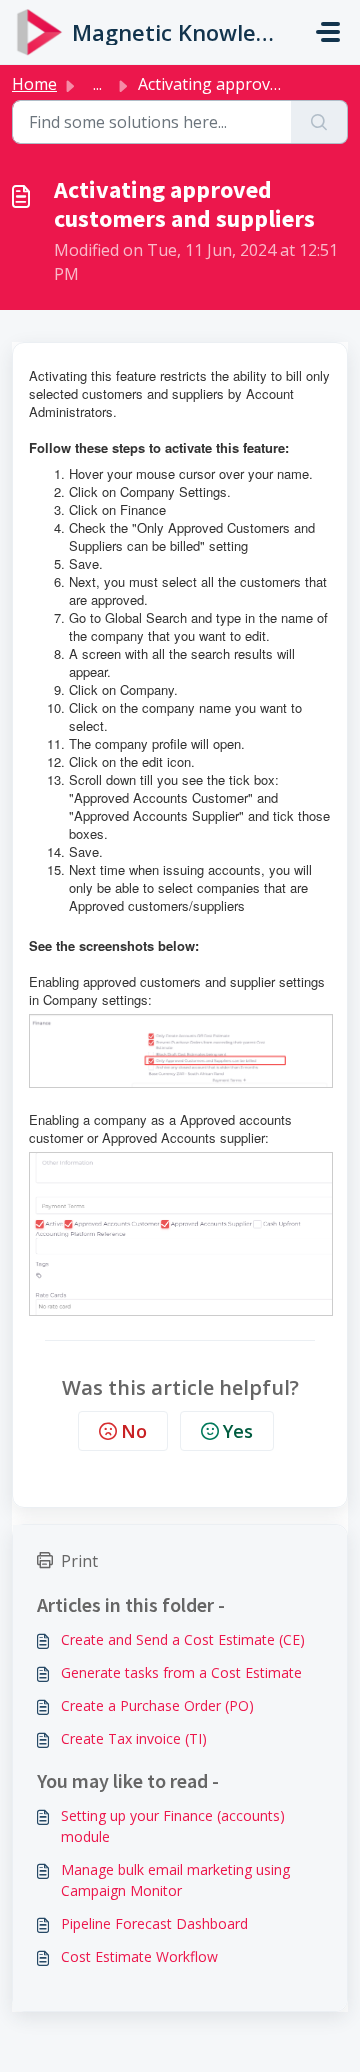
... (97, 84)
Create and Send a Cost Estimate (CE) (183, 1639)
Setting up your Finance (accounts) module (173, 1826)
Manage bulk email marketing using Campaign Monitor (175, 1880)
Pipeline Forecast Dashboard (154, 1923)
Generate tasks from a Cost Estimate (181, 1672)
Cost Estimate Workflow (139, 1956)
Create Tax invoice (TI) (134, 1738)
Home (34, 84)
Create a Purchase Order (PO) (157, 1705)
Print (79, 1561)
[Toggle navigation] (328, 32)
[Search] (319, 122)
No (134, 1431)
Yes (238, 1431)
